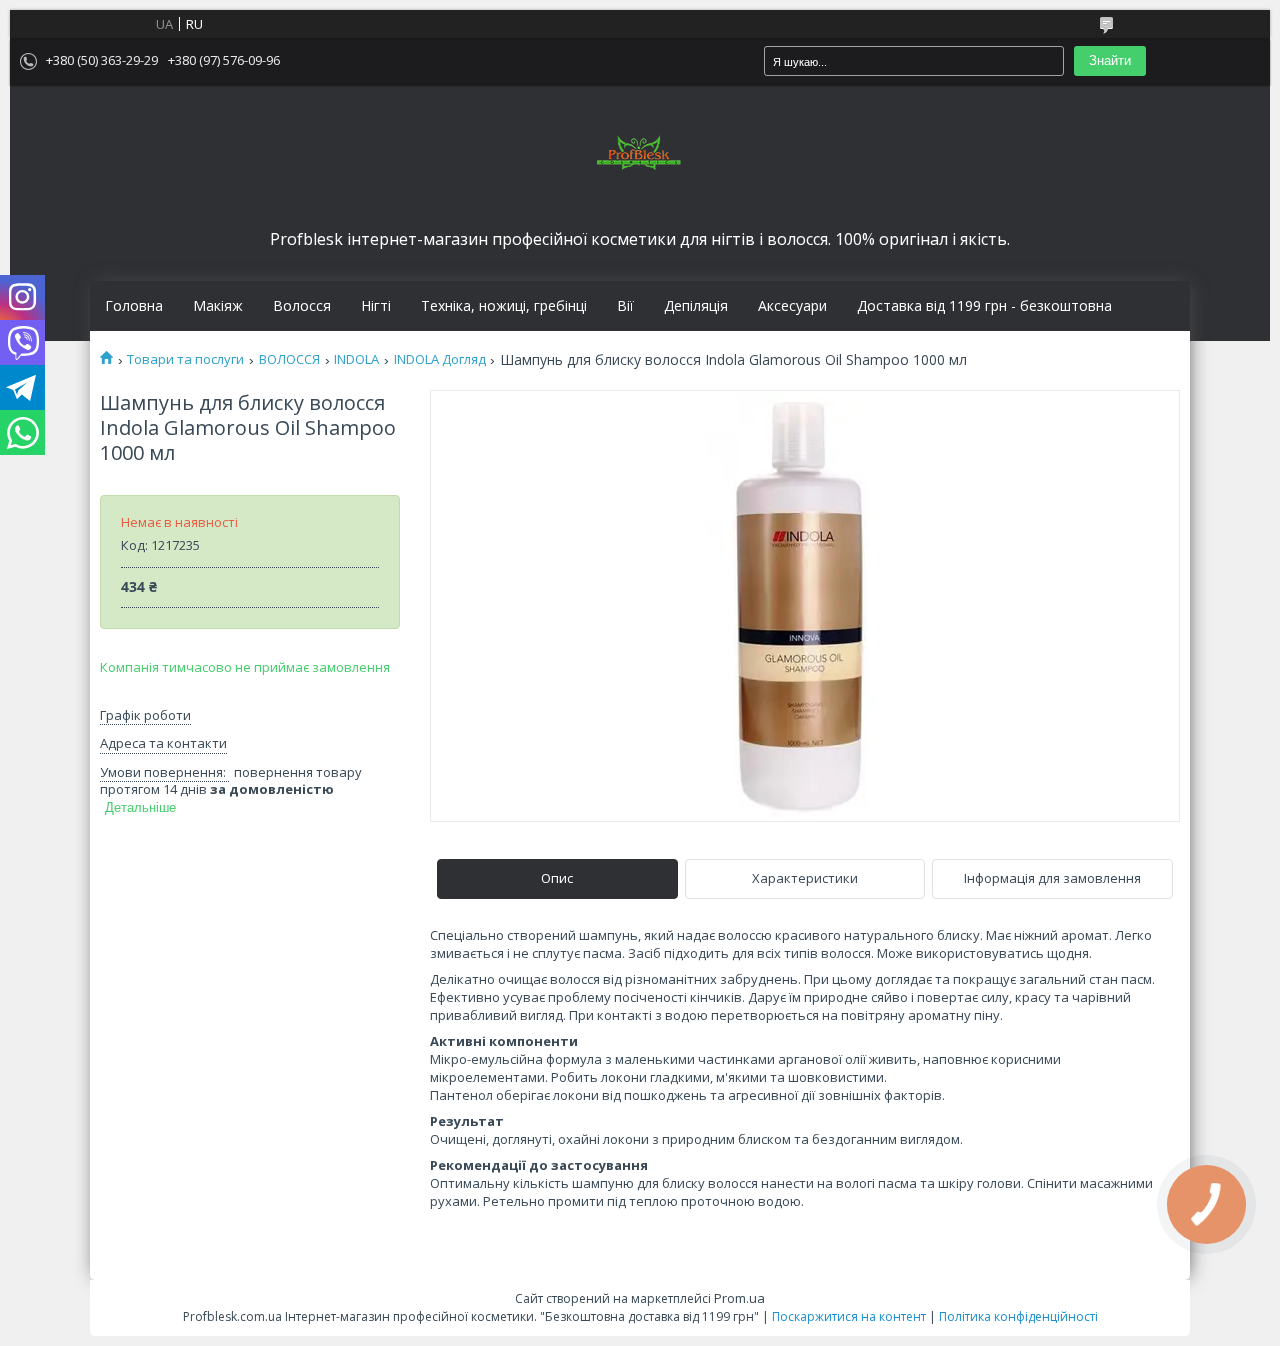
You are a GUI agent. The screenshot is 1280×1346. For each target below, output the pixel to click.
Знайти (1110, 60)
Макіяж (218, 306)
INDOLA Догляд (440, 359)
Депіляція (696, 306)
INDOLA (356, 359)
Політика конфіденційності (1018, 1316)
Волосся (302, 306)
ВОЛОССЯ (289, 359)
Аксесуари (792, 306)
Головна (134, 306)
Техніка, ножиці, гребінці (504, 306)
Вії (625, 306)
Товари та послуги (185, 359)
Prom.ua (739, 1298)
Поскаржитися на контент (849, 1316)
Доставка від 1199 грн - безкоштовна (984, 306)
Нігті (376, 306)
